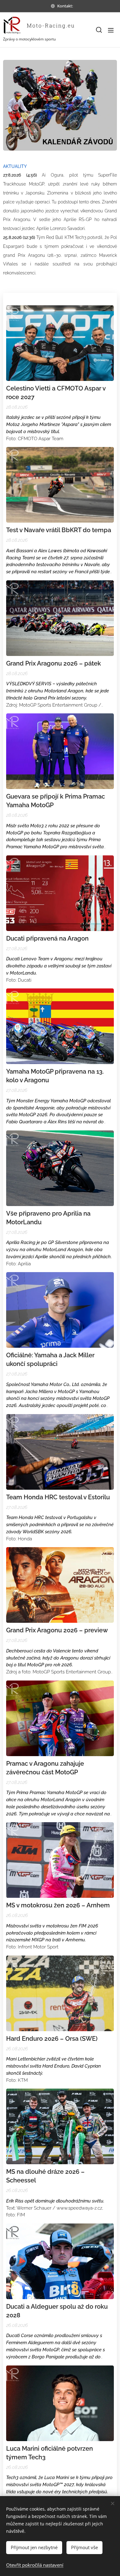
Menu (111, 30)
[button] (98, 30)
